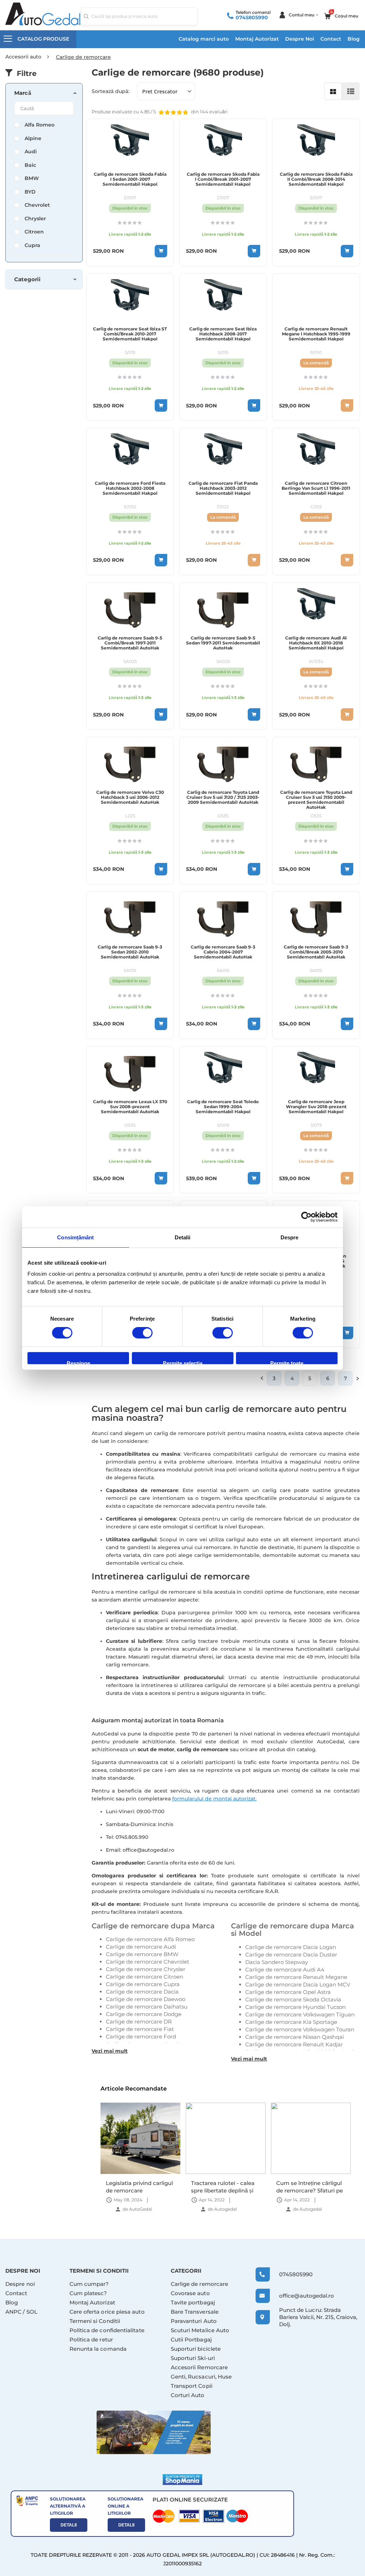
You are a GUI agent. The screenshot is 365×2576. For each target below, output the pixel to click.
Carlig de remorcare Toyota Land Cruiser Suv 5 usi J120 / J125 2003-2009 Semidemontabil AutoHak (223, 797)
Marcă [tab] (23, 93)
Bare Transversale (195, 2312)
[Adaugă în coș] (161, 251)
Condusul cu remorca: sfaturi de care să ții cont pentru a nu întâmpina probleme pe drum (309, 2187)
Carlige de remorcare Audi (141, 1947)
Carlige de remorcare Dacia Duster (291, 1955)
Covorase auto (190, 2293)
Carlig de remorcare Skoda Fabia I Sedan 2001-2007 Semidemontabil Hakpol (130, 179)
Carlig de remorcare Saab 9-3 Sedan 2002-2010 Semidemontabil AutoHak (130, 952)
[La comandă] (347, 405)
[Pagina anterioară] (262, 1378)
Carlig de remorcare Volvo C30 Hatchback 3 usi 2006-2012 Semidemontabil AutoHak (130, 797)
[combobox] (139, 16)
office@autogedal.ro (301, 2296)
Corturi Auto (188, 2395)
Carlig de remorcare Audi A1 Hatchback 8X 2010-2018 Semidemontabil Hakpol (316, 643)
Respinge (78, 1362)
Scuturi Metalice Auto (200, 2330)
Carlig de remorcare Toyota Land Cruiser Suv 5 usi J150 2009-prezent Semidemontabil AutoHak (316, 800)
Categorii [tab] (27, 279)
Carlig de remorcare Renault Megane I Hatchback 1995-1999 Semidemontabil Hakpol (316, 334)
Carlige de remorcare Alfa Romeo (150, 1939)
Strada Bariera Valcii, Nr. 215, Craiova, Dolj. (318, 2317)
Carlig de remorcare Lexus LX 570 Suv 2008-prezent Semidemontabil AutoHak (130, 1107)
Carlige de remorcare (200, 2284)
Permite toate (287, 1362)
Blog (354, 39)
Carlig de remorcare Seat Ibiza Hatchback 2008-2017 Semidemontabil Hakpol (223, 334)
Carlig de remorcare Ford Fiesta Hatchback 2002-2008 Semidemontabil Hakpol (130, 488)
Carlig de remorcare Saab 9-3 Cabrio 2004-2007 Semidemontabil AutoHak (223, 952)
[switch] (142, 1333)
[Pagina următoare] (358, 1378)
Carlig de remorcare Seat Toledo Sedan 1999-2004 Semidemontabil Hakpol (223, 1107)
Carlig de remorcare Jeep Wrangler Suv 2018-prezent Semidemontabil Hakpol (316, 1107)
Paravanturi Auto (194, 2321)
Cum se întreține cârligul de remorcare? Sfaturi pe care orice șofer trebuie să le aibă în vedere (224, 2187)
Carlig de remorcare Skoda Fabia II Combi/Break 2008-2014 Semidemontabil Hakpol (316, 179)
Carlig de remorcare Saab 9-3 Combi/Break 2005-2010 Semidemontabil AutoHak (316, 952)
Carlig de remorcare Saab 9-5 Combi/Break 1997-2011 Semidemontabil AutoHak (130, 643)
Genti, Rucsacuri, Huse (201, 2377)
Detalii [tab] (183, 1237)
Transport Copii (192, 2386)
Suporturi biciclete (196, 2349)
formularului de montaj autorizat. (214, 1799)
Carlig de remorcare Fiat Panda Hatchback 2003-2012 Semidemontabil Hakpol (223, 488)
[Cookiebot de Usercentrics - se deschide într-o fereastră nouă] (306, 1217)
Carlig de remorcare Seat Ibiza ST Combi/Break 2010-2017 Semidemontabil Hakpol (130, 334)
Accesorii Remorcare (199, 2367)
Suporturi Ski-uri (193, 2358)
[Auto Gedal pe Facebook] (154, 2432)
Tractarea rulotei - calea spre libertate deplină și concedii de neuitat (138, 2187)
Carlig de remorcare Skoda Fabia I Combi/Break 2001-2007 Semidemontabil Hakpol (223, 179)
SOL (32, 2312)
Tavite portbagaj (193, 2302)
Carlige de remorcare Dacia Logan (291, 1947)
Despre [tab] (290, 1237)
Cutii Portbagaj (191, 2340)
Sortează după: (110, 91)
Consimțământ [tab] (75, 1237)
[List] (351, 91)
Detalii (69, 2525)
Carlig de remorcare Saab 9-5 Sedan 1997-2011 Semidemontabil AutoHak (223, 643)
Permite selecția (183, 1362)
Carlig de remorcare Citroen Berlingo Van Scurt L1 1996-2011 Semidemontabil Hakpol (316, 488)
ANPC (13, 2312)
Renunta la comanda (98, 2349)
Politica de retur (91, 2340)
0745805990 (252, 17)
